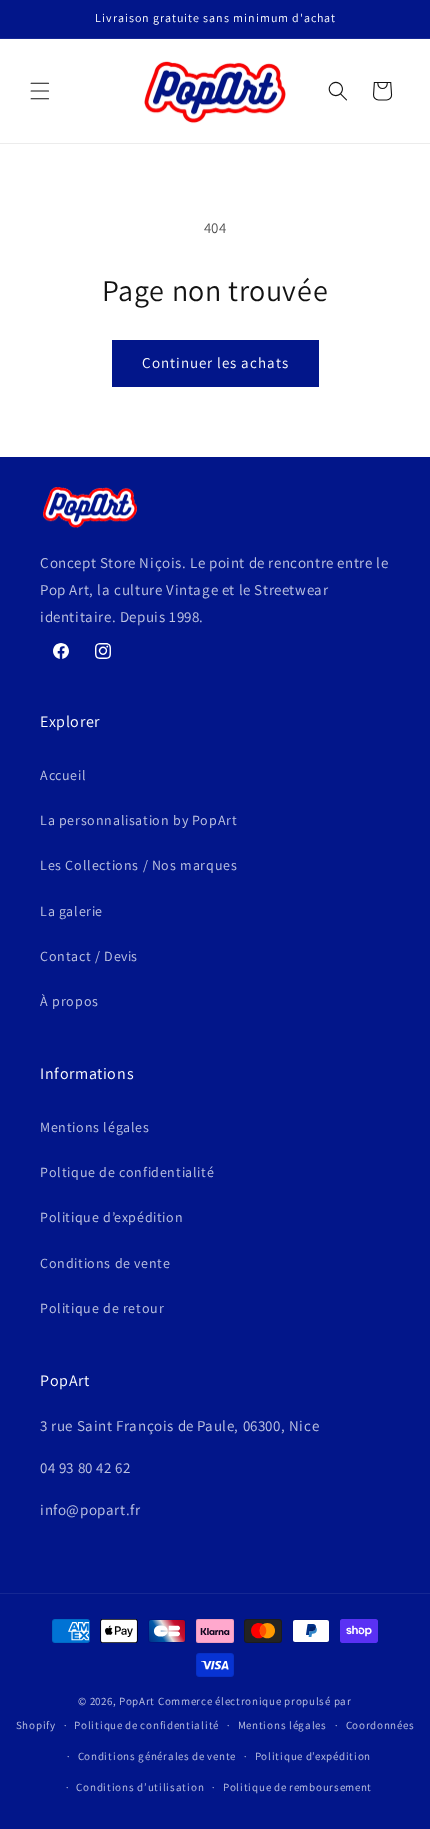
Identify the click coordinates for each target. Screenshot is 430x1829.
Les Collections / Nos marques (138, 865)
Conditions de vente (105, 1263)
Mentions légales (95, 1127)
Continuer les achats (215, 362)
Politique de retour (102, 1308)
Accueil (63, 775)
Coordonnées (380, 1725)
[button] (40, 91)
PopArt (137, 1701)
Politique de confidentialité (146, 1725)
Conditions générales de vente (157, 1756)
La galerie (71, 911)
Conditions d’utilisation (140, 1787)
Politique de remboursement (297, 1787)
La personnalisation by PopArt (138, 820)
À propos (69, 1001)
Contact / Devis (89, 956)
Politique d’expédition (111, 1217)
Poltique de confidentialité (127, 1172)
